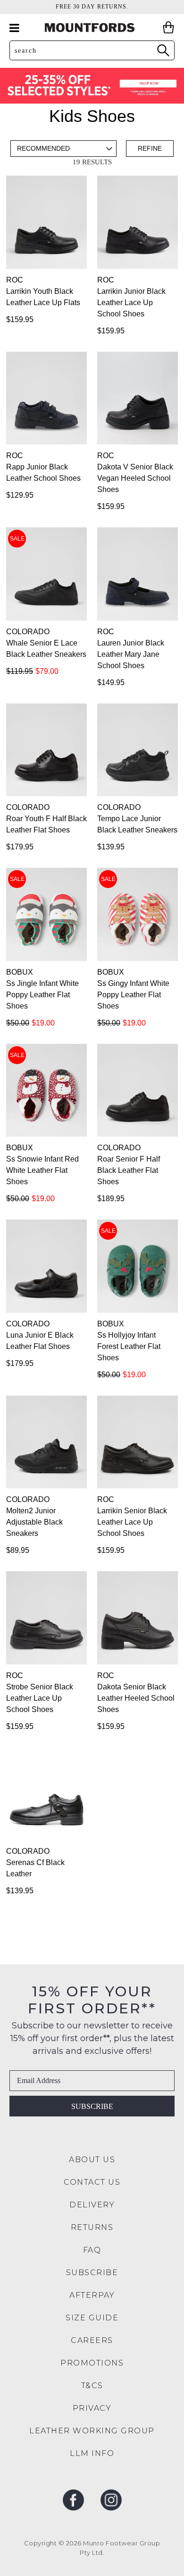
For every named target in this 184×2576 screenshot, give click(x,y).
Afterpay (92, 2295)
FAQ (92, 2250)
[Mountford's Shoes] (92, 28)
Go (163, 50)
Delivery (92, 2205)
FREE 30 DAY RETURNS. (92, 7)
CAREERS (92, 2340)
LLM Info (92, 2453)
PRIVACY (92, 2408)
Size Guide (92, 2318)
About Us (92, 2160)
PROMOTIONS (92, 2363)
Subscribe (92, 2106)
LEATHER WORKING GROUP (92, 2431)
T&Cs (92, 2386)
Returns (92, 2227)
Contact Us (92, 2182)
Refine (150, 148)
